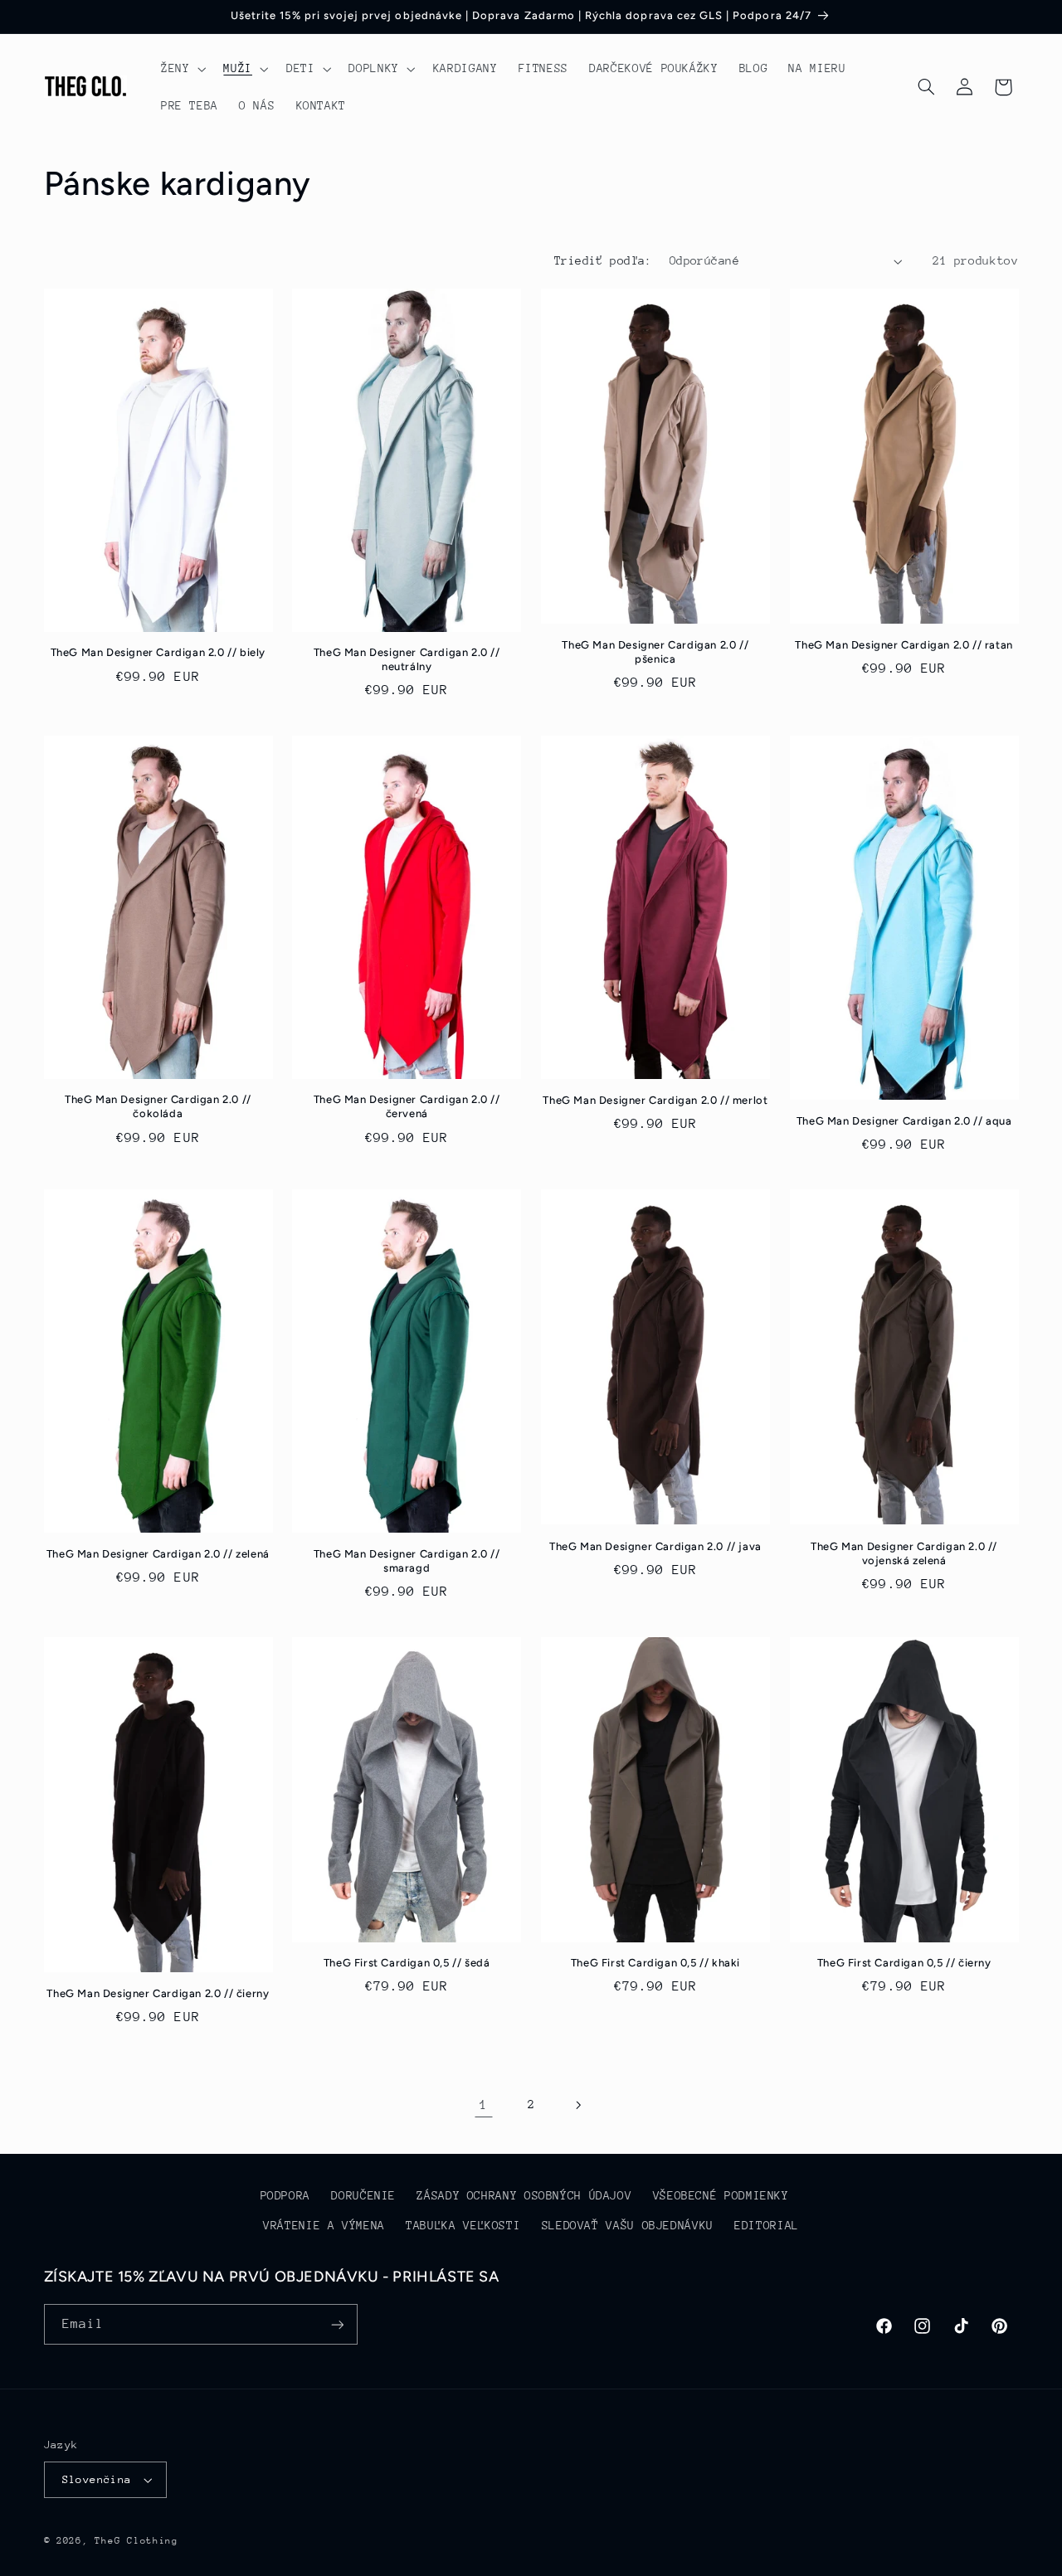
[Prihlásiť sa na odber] (337, 2324)
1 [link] (484, 2105)
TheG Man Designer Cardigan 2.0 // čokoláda (158, 1106)
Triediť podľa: (603, 260)
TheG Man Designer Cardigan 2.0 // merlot (655, 1100)
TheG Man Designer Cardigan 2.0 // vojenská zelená (904, 1553)
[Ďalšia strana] (578, 2105)
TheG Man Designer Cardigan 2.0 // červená (407, 1106)
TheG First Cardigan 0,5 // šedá (407, 1963)
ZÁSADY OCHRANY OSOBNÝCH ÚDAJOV (524, 2195)
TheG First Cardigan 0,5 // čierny (904, 1963)
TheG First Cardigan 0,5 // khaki (655, 1963)
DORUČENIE (363, 2195)
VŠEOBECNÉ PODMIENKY (721, 2195)
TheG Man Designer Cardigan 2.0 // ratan (904, 645)
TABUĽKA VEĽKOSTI (463, 2225)
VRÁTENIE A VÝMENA (324, 2225)
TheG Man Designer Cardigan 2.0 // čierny (158, 1993)
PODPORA (285, 2195)
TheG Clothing (136, 2541)
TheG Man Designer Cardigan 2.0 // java (655, 1546)
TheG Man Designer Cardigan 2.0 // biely (158, 652)
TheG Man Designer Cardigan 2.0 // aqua (904, 1121)
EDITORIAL (767, 2225)
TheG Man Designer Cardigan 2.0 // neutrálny (407, 659)
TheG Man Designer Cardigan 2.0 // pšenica (655, 652)
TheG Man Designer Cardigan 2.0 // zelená (158, 1554)
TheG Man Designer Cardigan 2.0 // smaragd (407, 1561)
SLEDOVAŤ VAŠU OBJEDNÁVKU (628, 2225)
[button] (181, 69)
